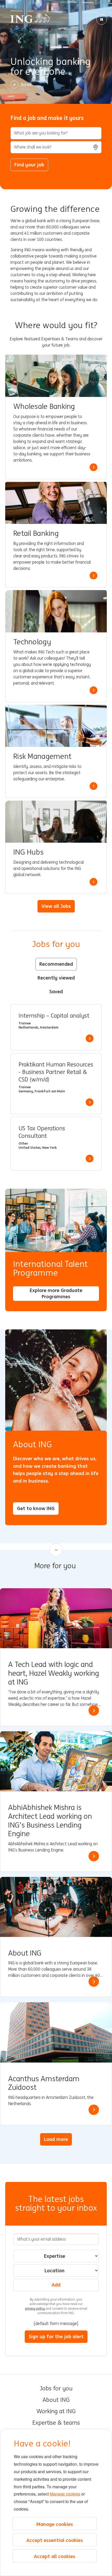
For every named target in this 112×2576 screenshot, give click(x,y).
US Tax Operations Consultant (42, 1132)
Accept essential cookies (55, 2540)
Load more (56, 2139)
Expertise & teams (56, 2423)
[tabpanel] (56, 1087)
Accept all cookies (55, 2556)
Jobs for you (56, 2389)
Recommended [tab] (56, 964)
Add (56, 2285)
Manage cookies (65, 2494)
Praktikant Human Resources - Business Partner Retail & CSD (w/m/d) (56, 1072)
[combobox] (56, 147)
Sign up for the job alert (56, 2336)
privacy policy (35, 2308)
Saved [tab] (56, 991)
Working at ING (56, 2411)
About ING (56, 2400)
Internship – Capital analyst (54, 1016)
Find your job (29, 165)
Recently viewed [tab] (56, 978)
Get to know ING (36, 1508)
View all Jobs (56, 906)
